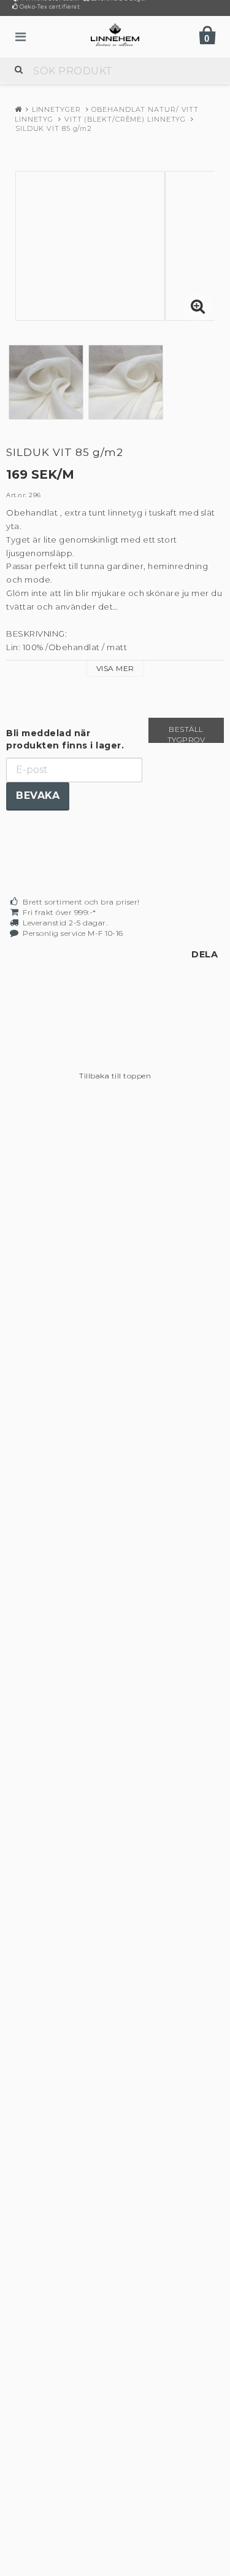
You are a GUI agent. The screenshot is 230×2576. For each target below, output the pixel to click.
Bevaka (38, 795)
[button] (198, 307)
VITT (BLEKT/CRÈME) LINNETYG (125, 119)
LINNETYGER (56, 109)
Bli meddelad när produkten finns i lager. (65, 739)
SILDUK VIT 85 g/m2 (54, 128)
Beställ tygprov (186, 734)
